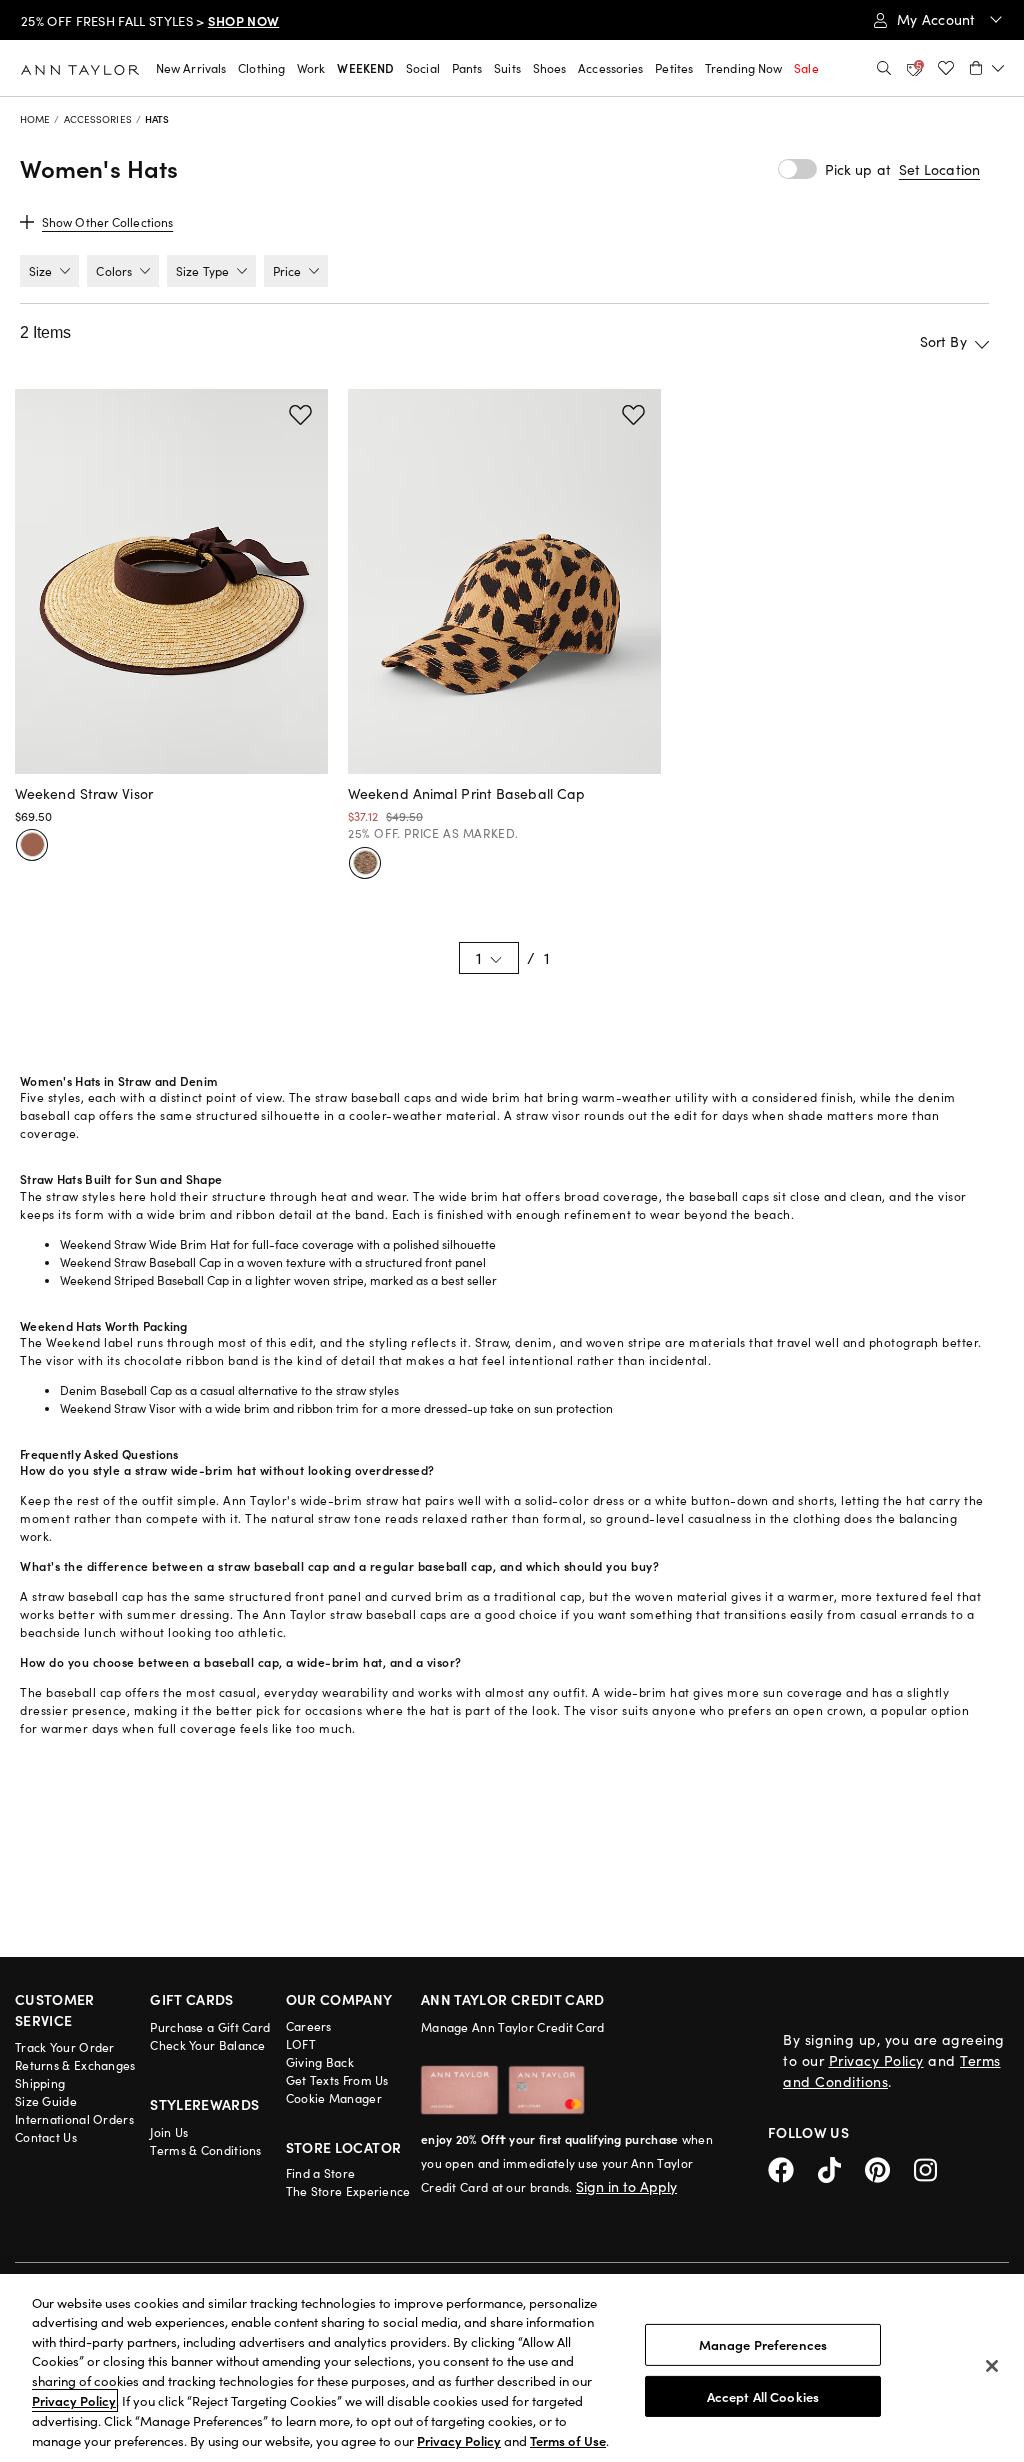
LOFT (301, 2044)
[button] (939, 170)
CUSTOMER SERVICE (55, 2009)
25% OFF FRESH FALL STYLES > (150, 21)
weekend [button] (365, 68)
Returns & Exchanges (75, 2065)
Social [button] (423, 68)
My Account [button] (938, 19)
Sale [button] (806, 68)
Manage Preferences (763, 2344)
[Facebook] (793, 2166)
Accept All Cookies (763, 2395)
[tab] (49, 271)
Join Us (169, 2132)
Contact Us (46, 2137)
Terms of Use (568, 2440)
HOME (35, 119)
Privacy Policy (876, 2060)
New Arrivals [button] (191, 68)
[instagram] (933, 2166)
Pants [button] (467, 68)
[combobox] (879, 341)
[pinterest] (889, 2166)
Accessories (98, 119)
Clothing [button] (261, 68)
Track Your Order (65, 2047)
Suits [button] (507, 68)
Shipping (40, 2083)
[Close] (992, 2366)
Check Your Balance (207, 2045)
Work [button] (311, 68)
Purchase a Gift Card (210, 2027)
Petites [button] (674, 68)
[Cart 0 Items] (987, 68)
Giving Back (320, 2062)
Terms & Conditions (205, 2150)
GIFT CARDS (192, 1999)
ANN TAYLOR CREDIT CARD (513, 1999)
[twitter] (841, 2166)
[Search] (884, 68)
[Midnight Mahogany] (32, 845)
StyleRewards (204, 2104)
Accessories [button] (610, 68)
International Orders (74, 2119)
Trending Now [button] (743, 68)
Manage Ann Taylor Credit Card (513, 2027)
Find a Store (321, 2173)
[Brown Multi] (365, 863)
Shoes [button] (550, 68)
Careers (309, 2026)
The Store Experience (348, 2191)
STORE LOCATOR (344, 2147)
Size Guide (46, 2101)
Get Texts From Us (337, 2080)
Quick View (171, 749)
